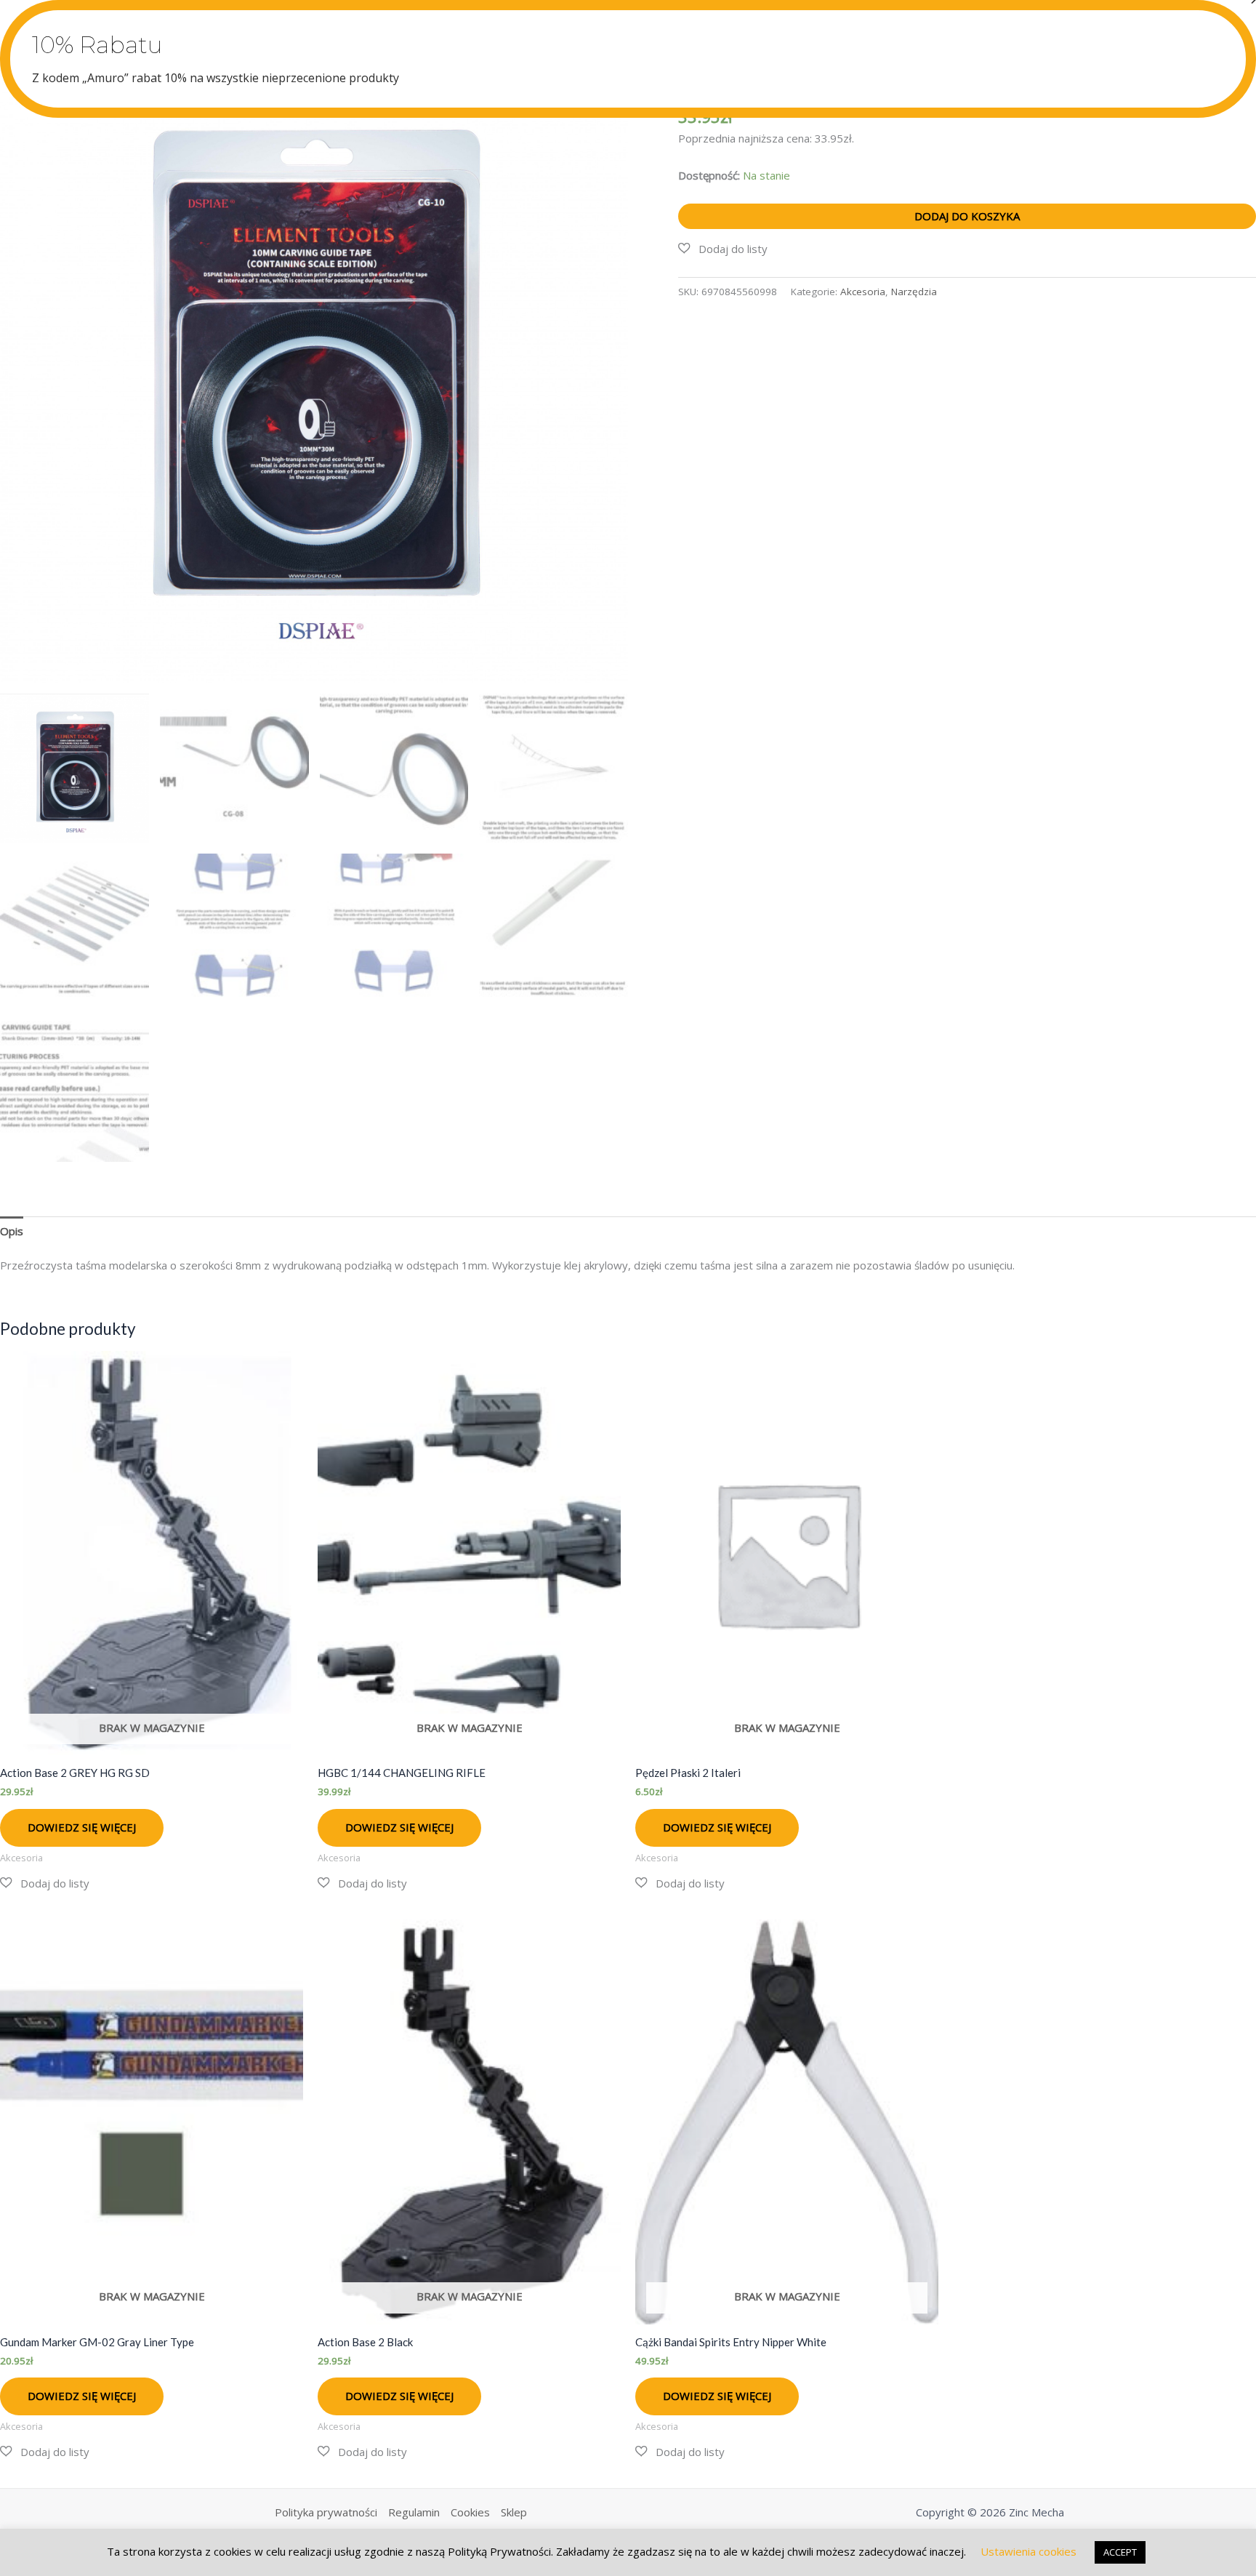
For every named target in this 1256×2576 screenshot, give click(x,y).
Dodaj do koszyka (967, 216)
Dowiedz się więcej (82, 1827)
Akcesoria (863, 292)
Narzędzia (914, 292)
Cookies (470, 2512)
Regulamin (414, 2512)
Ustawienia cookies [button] (1028, 2551)
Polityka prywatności (326, 2512)
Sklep (514, 2512)
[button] (723, 249)
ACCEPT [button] (1120, 2552)
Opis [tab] (12, 1231)
